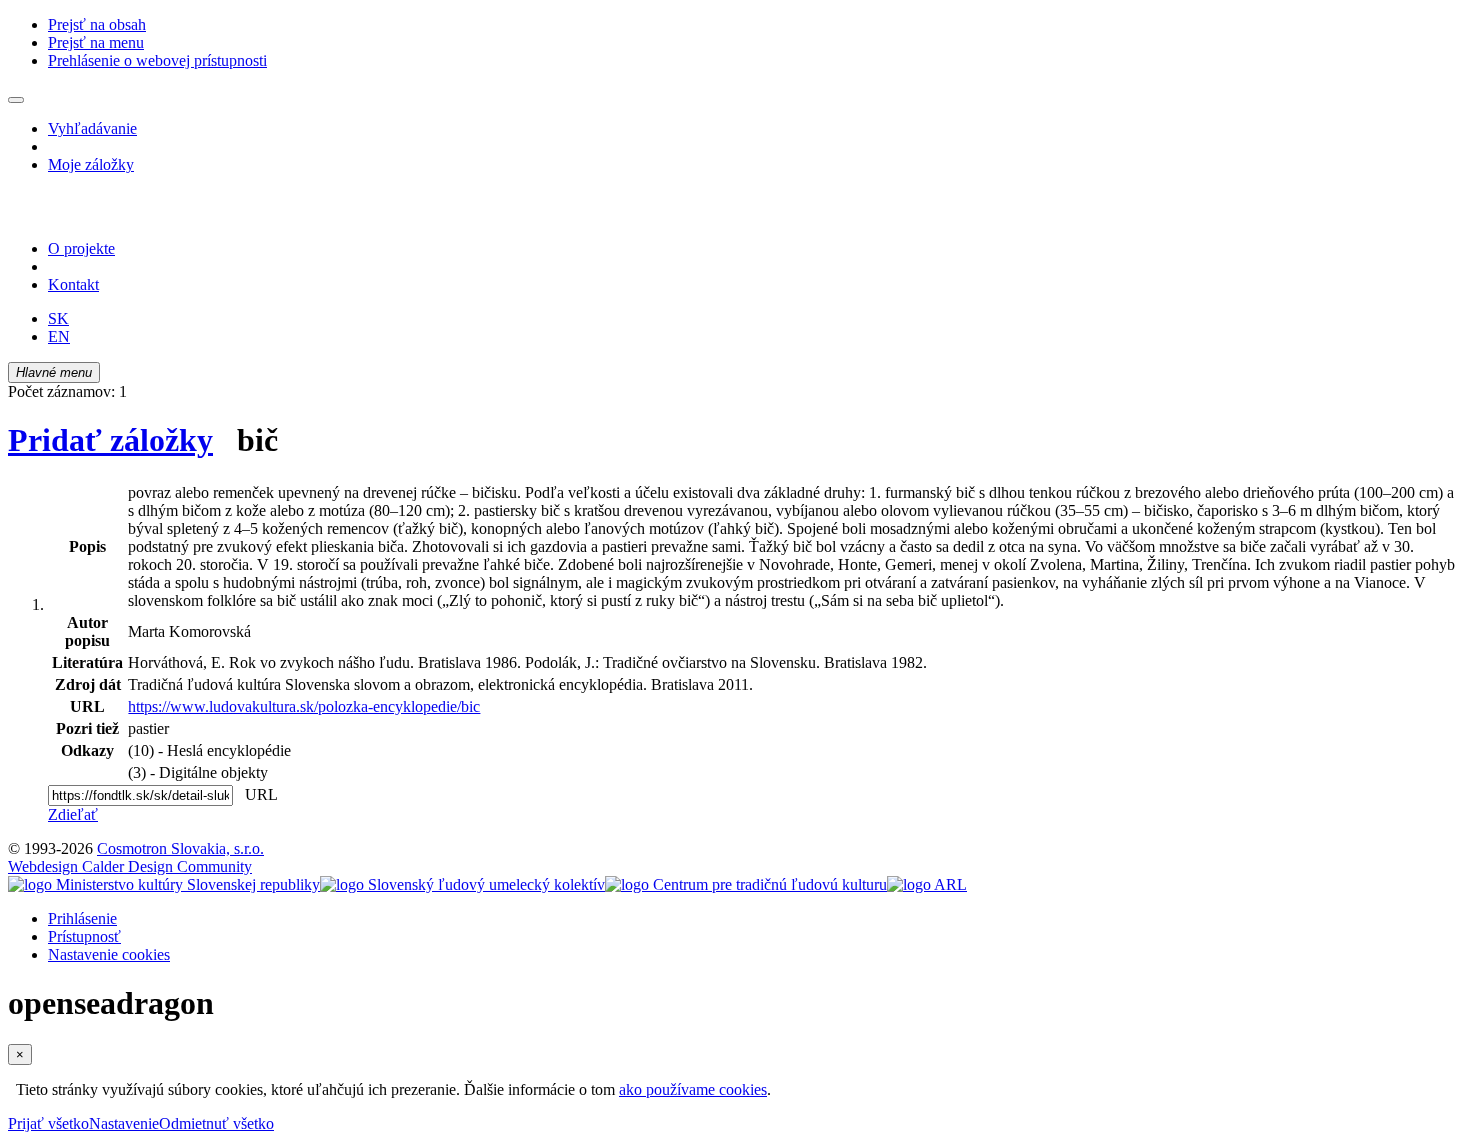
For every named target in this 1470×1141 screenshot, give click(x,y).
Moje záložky (91, 164)
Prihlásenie (82, 918)
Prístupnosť (84, 936)
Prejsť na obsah (97, 24)
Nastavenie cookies (109, 954)
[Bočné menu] (16, 100)
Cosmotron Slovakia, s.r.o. (180, 848)
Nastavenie (124, 1123)
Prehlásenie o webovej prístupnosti (157, 60)
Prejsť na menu (96, 42)
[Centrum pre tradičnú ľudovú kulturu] (746, 884)
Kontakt (73, 284)
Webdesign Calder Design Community (130, 866)
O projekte (81, 248)
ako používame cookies (693, 1089)
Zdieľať (73, 814)
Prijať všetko (48, 1123)
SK (58, 318)
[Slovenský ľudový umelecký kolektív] (462, 884)
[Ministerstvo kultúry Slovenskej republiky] (164, 884)
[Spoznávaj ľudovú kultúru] (133, 214)
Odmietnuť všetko (216, 1123)
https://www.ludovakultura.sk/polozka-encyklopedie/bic (304, 706)
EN (59, 336)
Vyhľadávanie (92, 128)
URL (257, 794)
